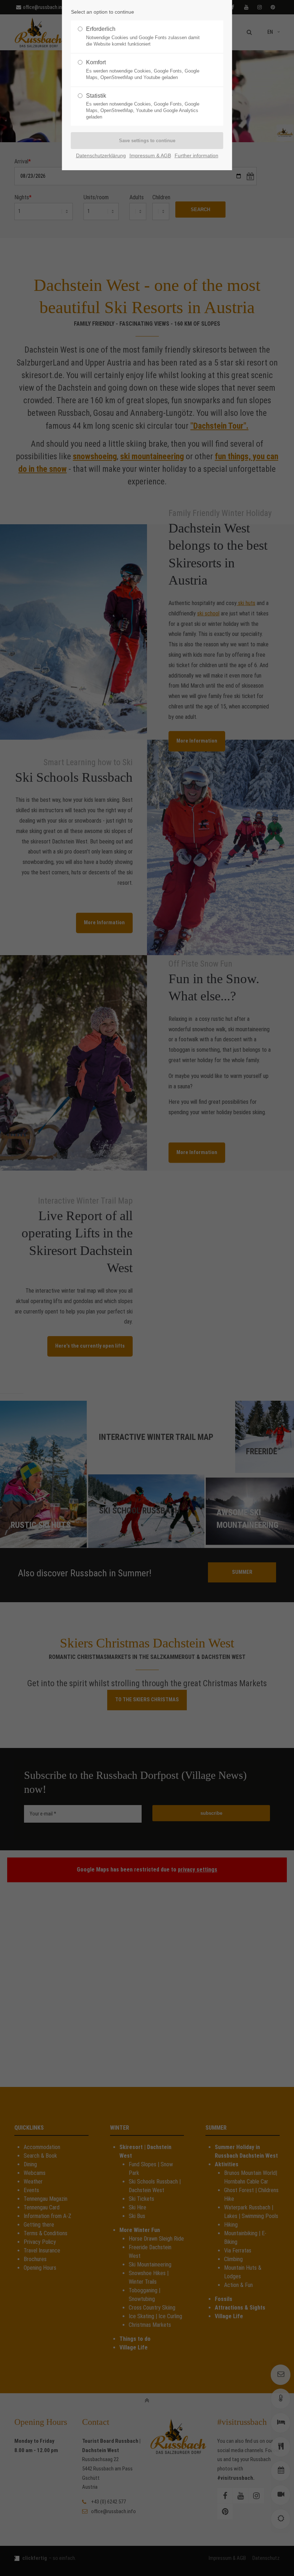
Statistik (143, 106)
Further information (196, 156)
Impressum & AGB (150, 156)
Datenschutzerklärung (101, 156)
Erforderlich (143, 36)
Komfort (143, 70)
